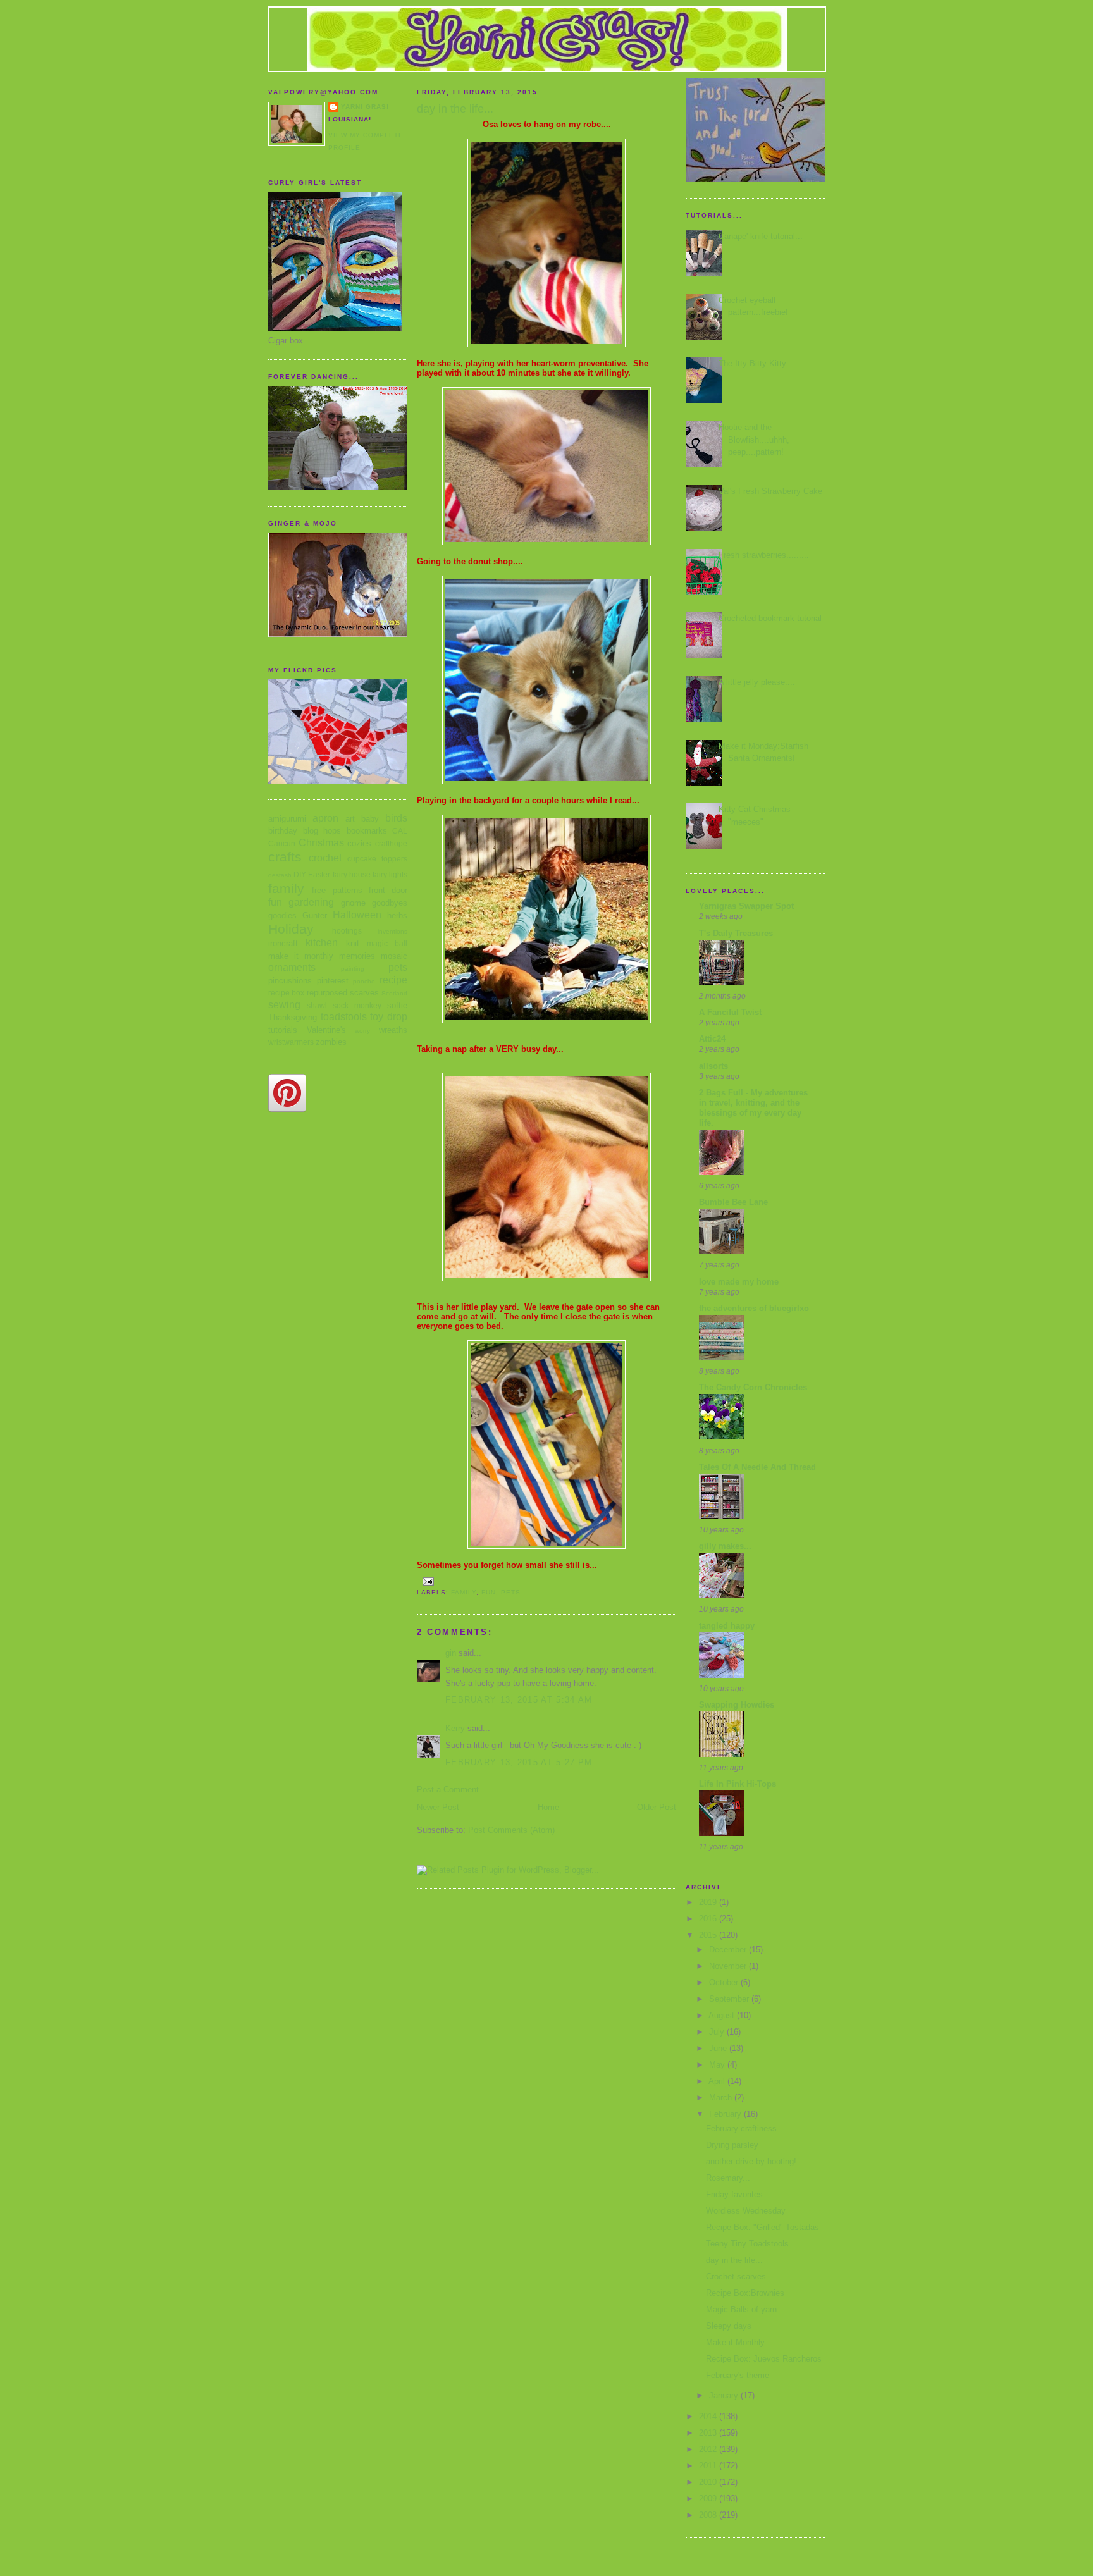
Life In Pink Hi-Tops (738, 1784)
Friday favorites (734, 2194)
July (718, 2032)
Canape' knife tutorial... (761, 236)
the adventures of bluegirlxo (754, 1308)
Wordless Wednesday (746, 2211)
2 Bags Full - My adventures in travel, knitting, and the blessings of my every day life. (753, 1108)
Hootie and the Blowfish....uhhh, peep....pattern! (754, 440)
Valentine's (326, 1030)
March (722, 2098)
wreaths (393, 1030)
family (286, 888)
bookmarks (367, 831)
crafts (285, 857)
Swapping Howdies (737, 1705)
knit (353, 943)
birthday (283, 831)
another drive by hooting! (751, 2161)
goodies (282, 915)
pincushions (290, 981)
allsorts (713, 1066)
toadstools (344, 1017)
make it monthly (301, 956)
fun (275, 902)
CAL (400, 831)
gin (451, 1653)
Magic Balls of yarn (741, 2309)
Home (548, 1807)
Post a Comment (448, 1790)
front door (388, 890)
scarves (364, 993)
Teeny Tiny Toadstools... (751, 2244)
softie (397, 1005)
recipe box (286, 993)
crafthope (391, 843)
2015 (709, 1935)
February (726, 2114)
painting (353, 969)
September (730, 1999)
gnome (353, 903)
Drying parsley (732, 2145)
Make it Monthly (735, 2342)
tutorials (283, 1030)
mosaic (394, 956)
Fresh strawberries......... (764, 555)
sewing (284, 1005)
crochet (325, 858)
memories (357, 956)
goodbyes (390, 903)
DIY (300, 874)
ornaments (292, 967)
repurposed (327, 993)
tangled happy (727, 1626)
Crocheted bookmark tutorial (770, 618)
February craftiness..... (748, 2129)
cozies (359, 843)
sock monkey (357, 1005)
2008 (709, 2515)
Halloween (357, 915)
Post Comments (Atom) (511, 1830)
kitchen (322, 943)
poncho (364, 981)
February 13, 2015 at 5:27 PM (519, 1762)
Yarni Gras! (365, 107)
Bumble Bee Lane (733, 1202)
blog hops (322, 831)
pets (398, 967)
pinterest (333, 981)
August (723, 2015)
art (350, 819)
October (725, 1982)
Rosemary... (728, 2178)
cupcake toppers (377, 859)
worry (362, 1031)
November (729, 1966)
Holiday (291, 929)
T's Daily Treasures (736, 933)
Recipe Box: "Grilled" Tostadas (763, 2227)
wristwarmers (291, 1042)
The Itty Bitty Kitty (752, 363)
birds (396, 818)
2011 (709, 2466)
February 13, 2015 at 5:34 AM (519, 1700)
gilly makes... (725, 1546)
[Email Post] (428, 1581)
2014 (709, 2416)
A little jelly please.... (757, 682)
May (718, 2065)
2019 (709, 1902)
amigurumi (287, 819)
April (718, 2081)
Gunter (315, 915)
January (725, 2395)
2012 (709, 2449)
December (729, 1950)
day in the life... (734, 2260)
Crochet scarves (736, 2277)
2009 (709, 2499)
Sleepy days (729, 2326)
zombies (331, 1042)
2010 (709, 2482)
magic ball (387, 943)
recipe (393, 980)
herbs (397, 915)
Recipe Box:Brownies (745, 2293)
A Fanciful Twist (730, 1012)
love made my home (739, 1282)
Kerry (455, 1728)
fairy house (352, 874)
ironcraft (283, 943)
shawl (317, 1005)
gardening (311, 902)
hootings (347, 931)
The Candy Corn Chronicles (753, 1387)
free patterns (337, 890)
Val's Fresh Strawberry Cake (770, 491)
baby (370, 819)
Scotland (394, 993)
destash (280, 875)
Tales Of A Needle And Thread (757, 1467)
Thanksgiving (293, 1017)
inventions (392, 931)
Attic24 (712, 1039)
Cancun (282, 843)
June (719, 2048)
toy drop (389, 1017)
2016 (709, 1919)
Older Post (657, 1807)
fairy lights (390, 874)
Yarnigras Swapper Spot (746, 906)
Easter (319, 874)
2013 (709, 2433)
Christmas (321, 843)
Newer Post (438, 1807)
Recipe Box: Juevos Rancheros (764, 2359)
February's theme (738, 2375)
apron (325, 818)
